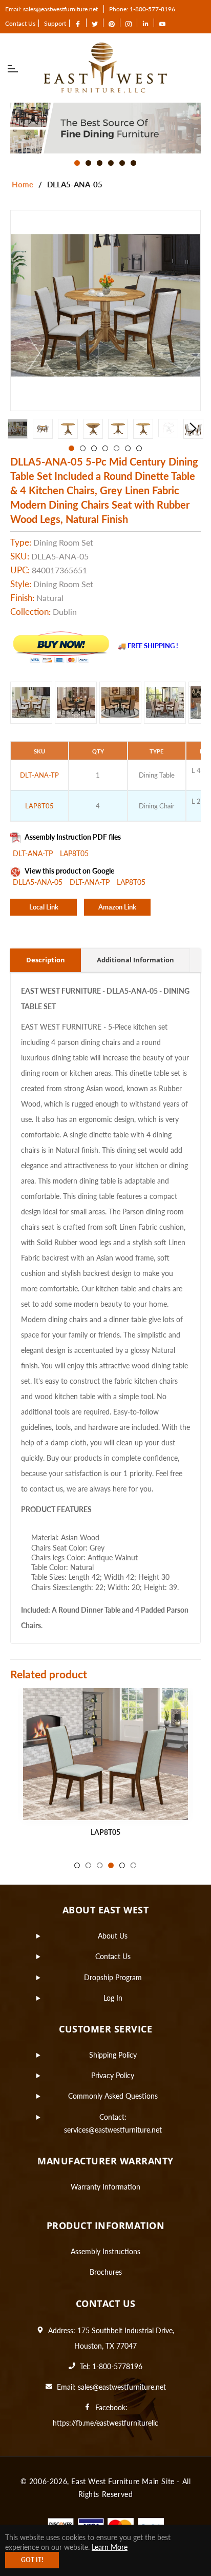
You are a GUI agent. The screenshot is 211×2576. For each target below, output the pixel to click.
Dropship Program (113, 1977)
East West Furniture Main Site (123, 2481)
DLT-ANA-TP (34, 853)
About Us (113, 1936)
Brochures (106, 2272)
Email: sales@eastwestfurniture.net (51, 9)
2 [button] (88, 163)
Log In (113, 1998)
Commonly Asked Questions (113, 2096)
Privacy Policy (113, 2075)
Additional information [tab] (135, 960)
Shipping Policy (113, 2055)
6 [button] (133, 163)
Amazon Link (117, 907)
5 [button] (122, 163)
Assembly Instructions (105, 2251)
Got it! (32, 2560)
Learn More (110, 2547)
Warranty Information (105, 2187)
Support (55, 23)
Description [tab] (46, 960)
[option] (105, 128)
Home (23, 184)
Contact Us (20, 23)
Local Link (44, 907)
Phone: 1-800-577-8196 (142, 9)
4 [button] (111, 163)
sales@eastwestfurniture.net (122, 2387)
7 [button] (139, 448)
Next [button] (193, 429)
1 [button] (77, 163)
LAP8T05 (74, 853)
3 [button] (100, 163)
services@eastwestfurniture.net (113, 2130)
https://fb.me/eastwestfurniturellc (105, 2423)
